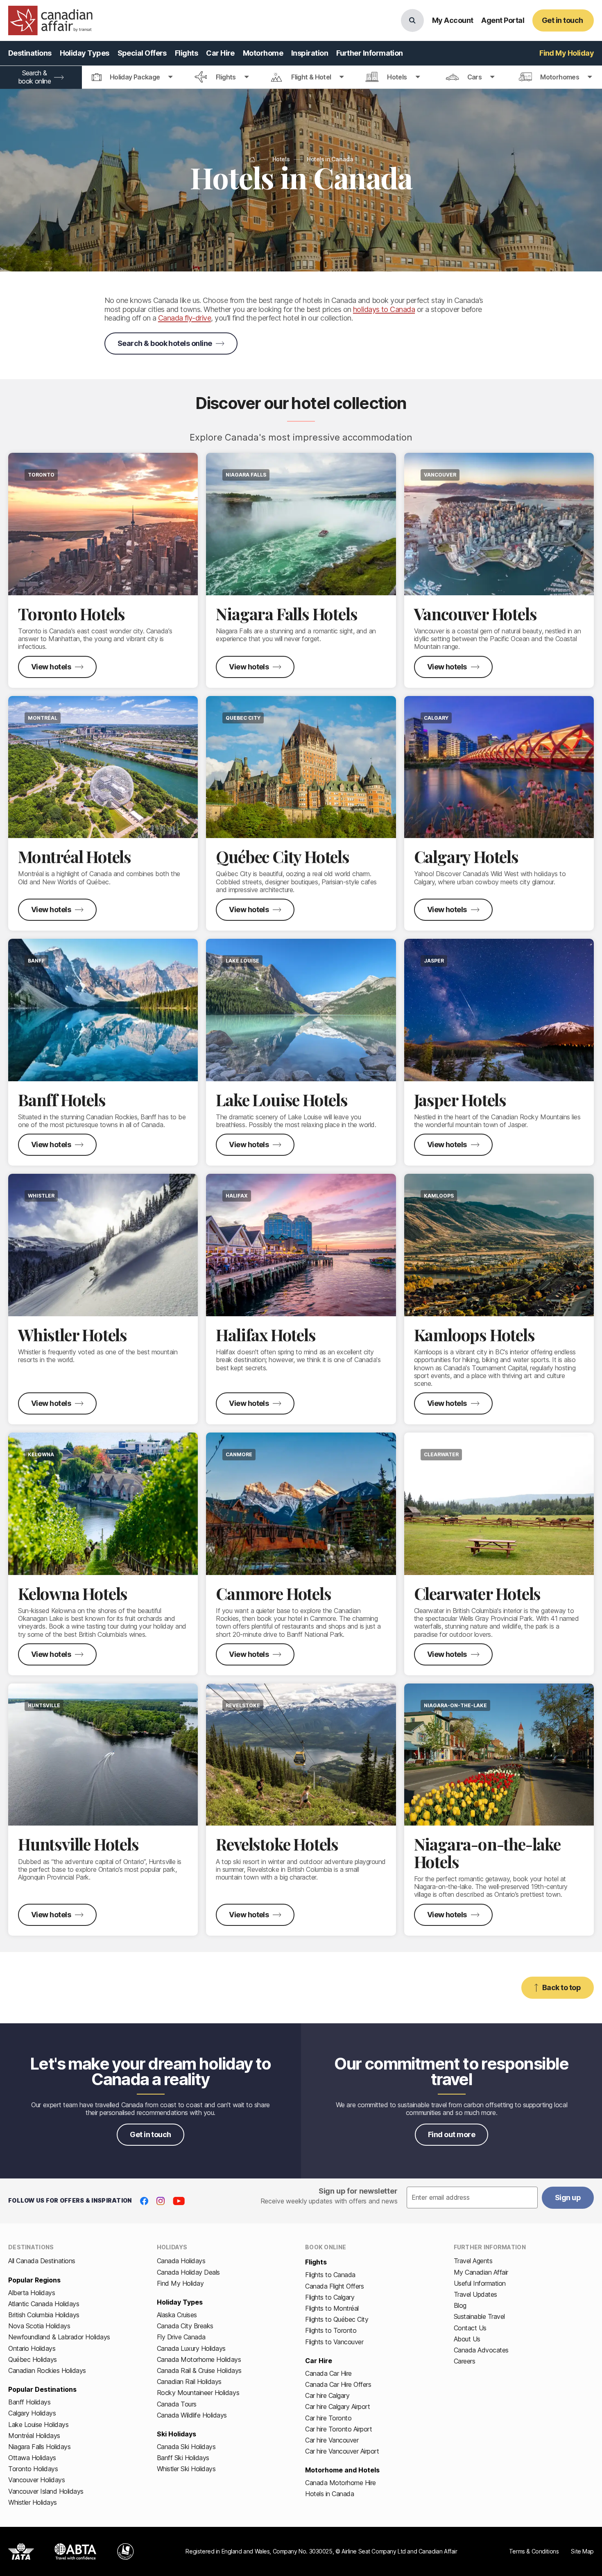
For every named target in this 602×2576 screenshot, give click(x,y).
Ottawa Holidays (32, 2458)
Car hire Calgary (327, 2395)
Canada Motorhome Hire (341, 2483)
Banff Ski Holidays (183, 2458)
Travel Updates (475, 2294)
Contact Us (470, 2328)
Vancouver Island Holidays (46, 2491)
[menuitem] (30, 53)
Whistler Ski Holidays (186, 2469)
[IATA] (21, 2551)
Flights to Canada (330, 2275)
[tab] (132, 77)
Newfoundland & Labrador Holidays (59, 2337)
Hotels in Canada (329, 2494)
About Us (467, 2339)
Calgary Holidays (32, 2413)
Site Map (582, 2551)
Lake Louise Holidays (38, 2425)
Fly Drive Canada (181, 2337)
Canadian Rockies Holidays (47, 2370)
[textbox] (472, 2198)
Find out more (451, 2134)
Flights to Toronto (331, 2330)
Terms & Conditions (534, 2551)
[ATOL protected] (126, 2551)
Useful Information (480, 2283)
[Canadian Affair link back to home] (50, 20)
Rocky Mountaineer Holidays (198, 2393)
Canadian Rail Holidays (189, 2382)
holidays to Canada (384, 309)
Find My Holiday (180, 2283)
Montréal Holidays (34, 2436)
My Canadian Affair (481, 2272)
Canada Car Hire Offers (338, 2384)
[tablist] (301, 77)
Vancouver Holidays (36, 2480)
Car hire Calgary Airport (337, 2407)
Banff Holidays (29, 2402)
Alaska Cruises (177, 2315)
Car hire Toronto (328, 2418)
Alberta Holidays (32, 2293)
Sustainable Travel (479, 2316)
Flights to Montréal (332, 2308)
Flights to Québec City (337, 2319)
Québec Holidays (33, 2359)
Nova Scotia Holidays (39, 2326)
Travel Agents (473, 2261)
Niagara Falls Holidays (39, 2447)
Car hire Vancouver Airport (342, 2451)
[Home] (252, 159)
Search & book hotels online (165, 343)
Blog (460, 2305)
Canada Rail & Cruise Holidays (199, 2370)
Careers (465, 2361)
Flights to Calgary (330, 2297)
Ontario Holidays (32, 2348)
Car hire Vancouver (332, 2440)
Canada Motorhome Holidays (199, 2359)
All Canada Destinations (42, 2261)
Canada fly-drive (184, 318)
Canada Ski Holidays (186, 2447)
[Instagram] (161, 2201)
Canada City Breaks (185, 2326)
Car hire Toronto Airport (338, 2429)
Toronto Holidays (33, 2469)
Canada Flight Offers (334, 2286)
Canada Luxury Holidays (191, 2348)
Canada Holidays (181, 2261)
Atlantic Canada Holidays (44, 2304)
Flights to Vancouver (334, 2342)
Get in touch (150, 2134)
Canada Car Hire (328, 2373)
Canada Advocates (481, 2350)
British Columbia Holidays (44, 2315)
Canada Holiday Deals (188, 2272)
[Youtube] (179, 2201)
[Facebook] (144, 2201)
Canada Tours (177, 2404)
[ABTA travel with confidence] (76, 2551)
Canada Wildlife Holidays (192, 2415)
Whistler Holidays (33, 2502)
